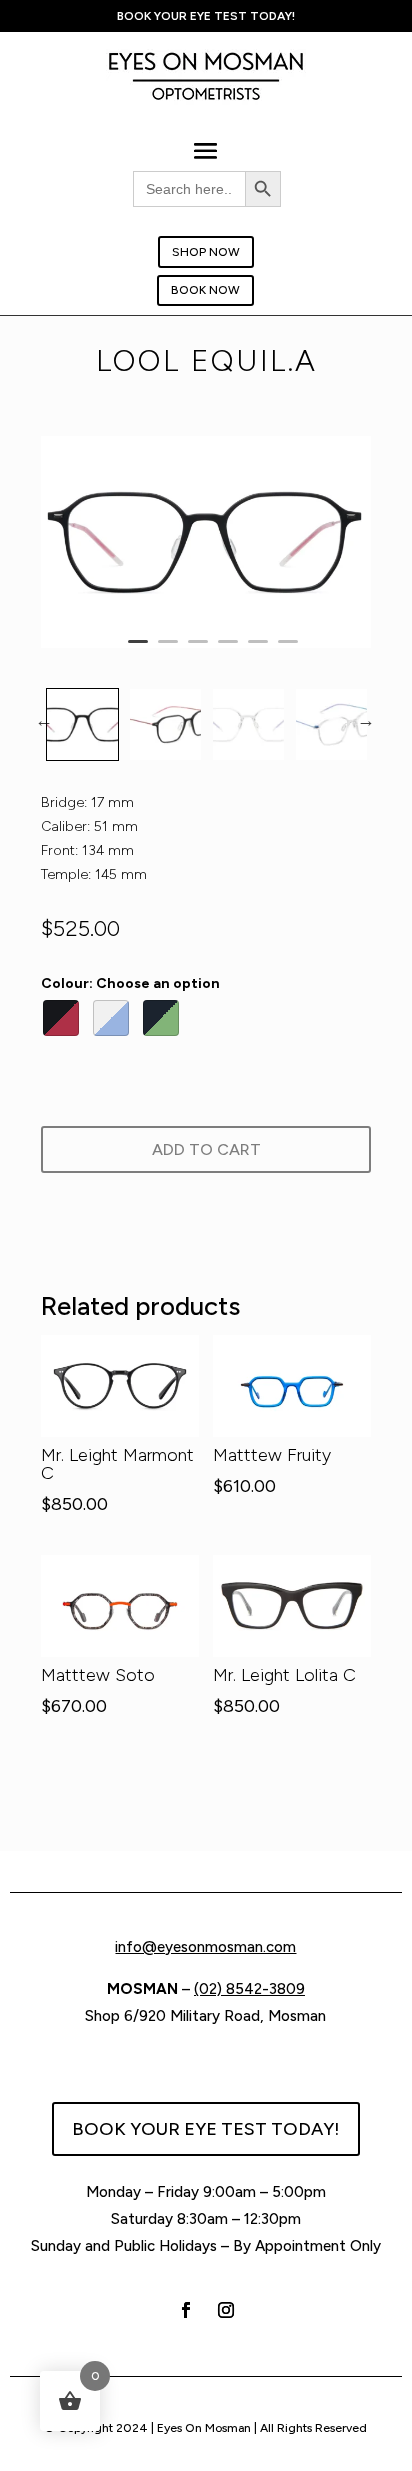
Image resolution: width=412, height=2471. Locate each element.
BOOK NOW (205, 290)
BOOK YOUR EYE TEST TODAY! (206, 2129)
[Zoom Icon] (206, 542)
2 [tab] (168, 650)
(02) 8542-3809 (249, 1989)
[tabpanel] (206, 542)
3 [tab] (198, 650)
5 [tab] (258, 650)
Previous (44, 720)
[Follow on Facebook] (186, 2310)
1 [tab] (138, 650)
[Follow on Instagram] (226, 2310)
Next (366, 720)
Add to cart (206, 1149)
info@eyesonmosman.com (205, 1947)
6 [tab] (288, 650)
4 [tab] (228, 650)
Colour (130, 983)
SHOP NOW (206, 252)
